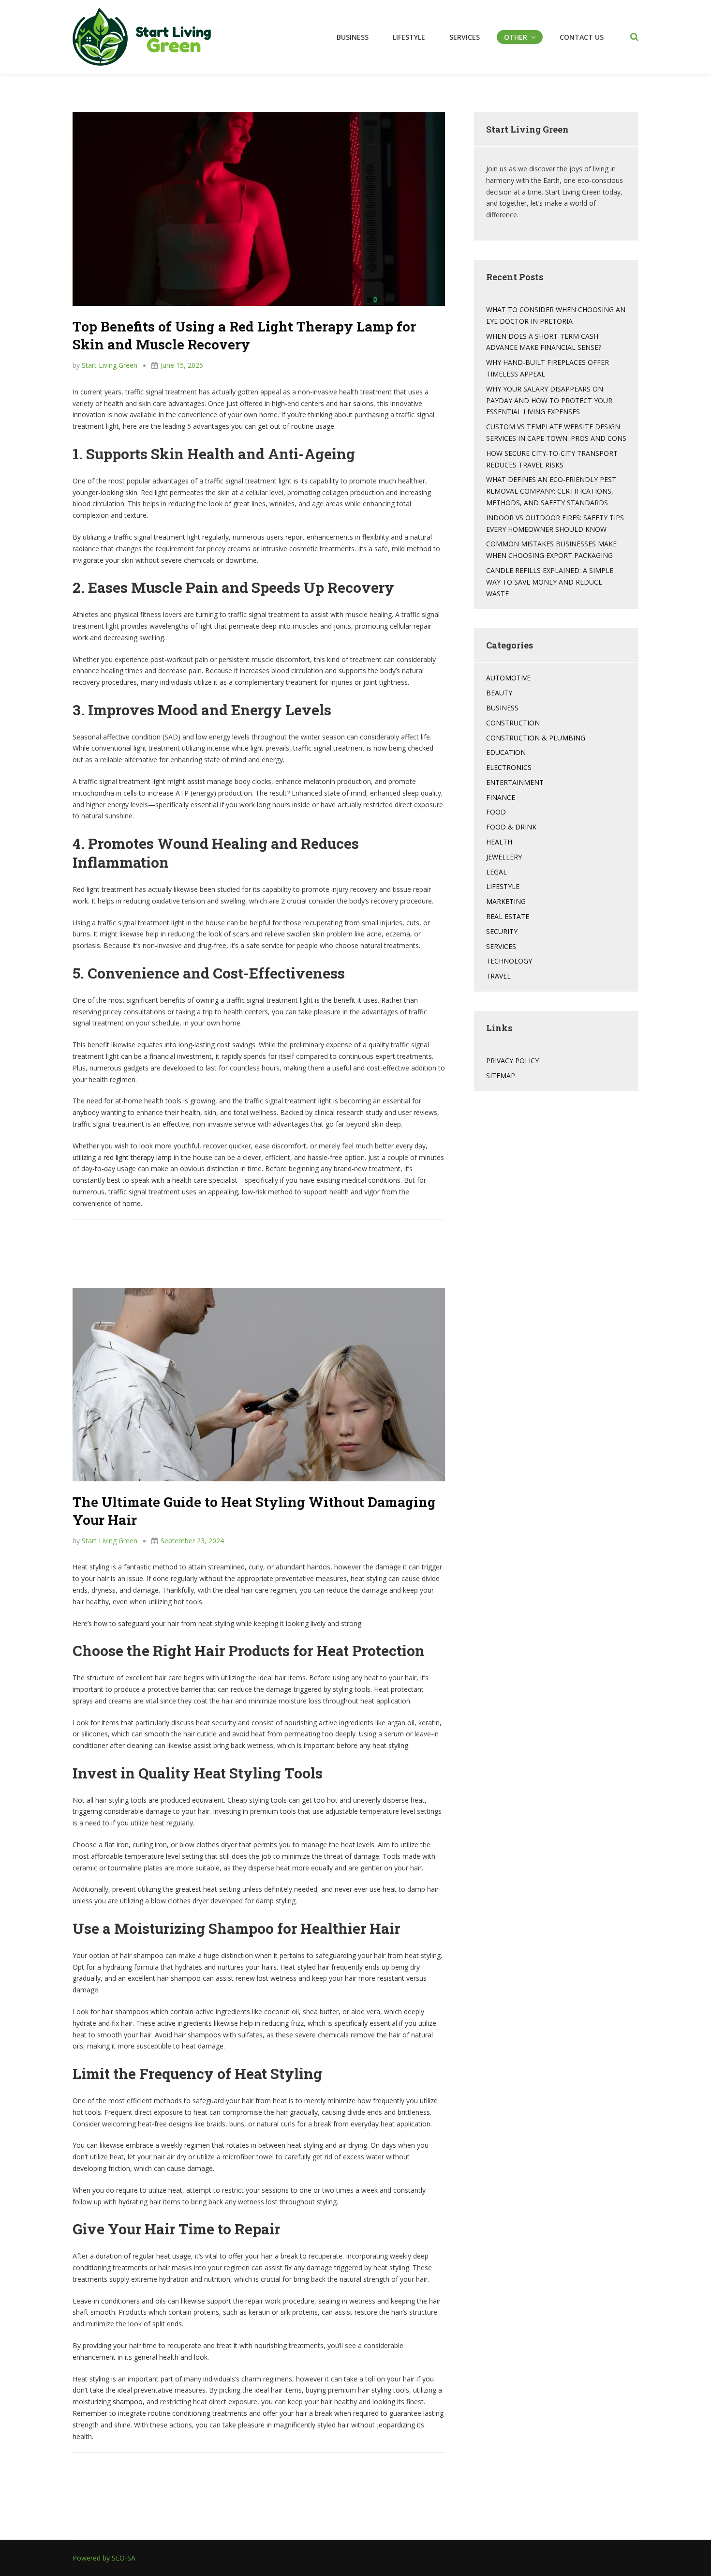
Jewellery (504, 857)
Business (353, 37)
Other (516, 37)
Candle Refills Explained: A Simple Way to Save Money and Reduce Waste (550, 582)
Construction (513, 723)
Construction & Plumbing (536, 738)
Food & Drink (511, 827)
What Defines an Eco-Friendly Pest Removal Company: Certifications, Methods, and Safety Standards (551, 491)
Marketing (506, 901)
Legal (496, 872)
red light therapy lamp (138, 1157)
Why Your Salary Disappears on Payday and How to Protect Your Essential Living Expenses (549, 400)
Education (506, 752)
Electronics (509, 767)
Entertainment (515, 782)
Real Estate (508, 916)
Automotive (508, 678)
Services (465, 37)
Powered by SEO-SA (104, 2558)
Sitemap (501, 1076)
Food (496, 812)
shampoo (128, 2402)
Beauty (499, 693)
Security (502, 931)
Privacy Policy (512, 1061)
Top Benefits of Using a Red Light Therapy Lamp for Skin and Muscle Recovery (244, 335)
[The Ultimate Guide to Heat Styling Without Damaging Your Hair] (259, 1383)
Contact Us (582, 37)
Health (499, 842)
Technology (509, 961)
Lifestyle (409, 37)
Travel (498, 976)
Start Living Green (110, 365)
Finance (501, 797)
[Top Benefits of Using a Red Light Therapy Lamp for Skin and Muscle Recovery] (259, 208)
